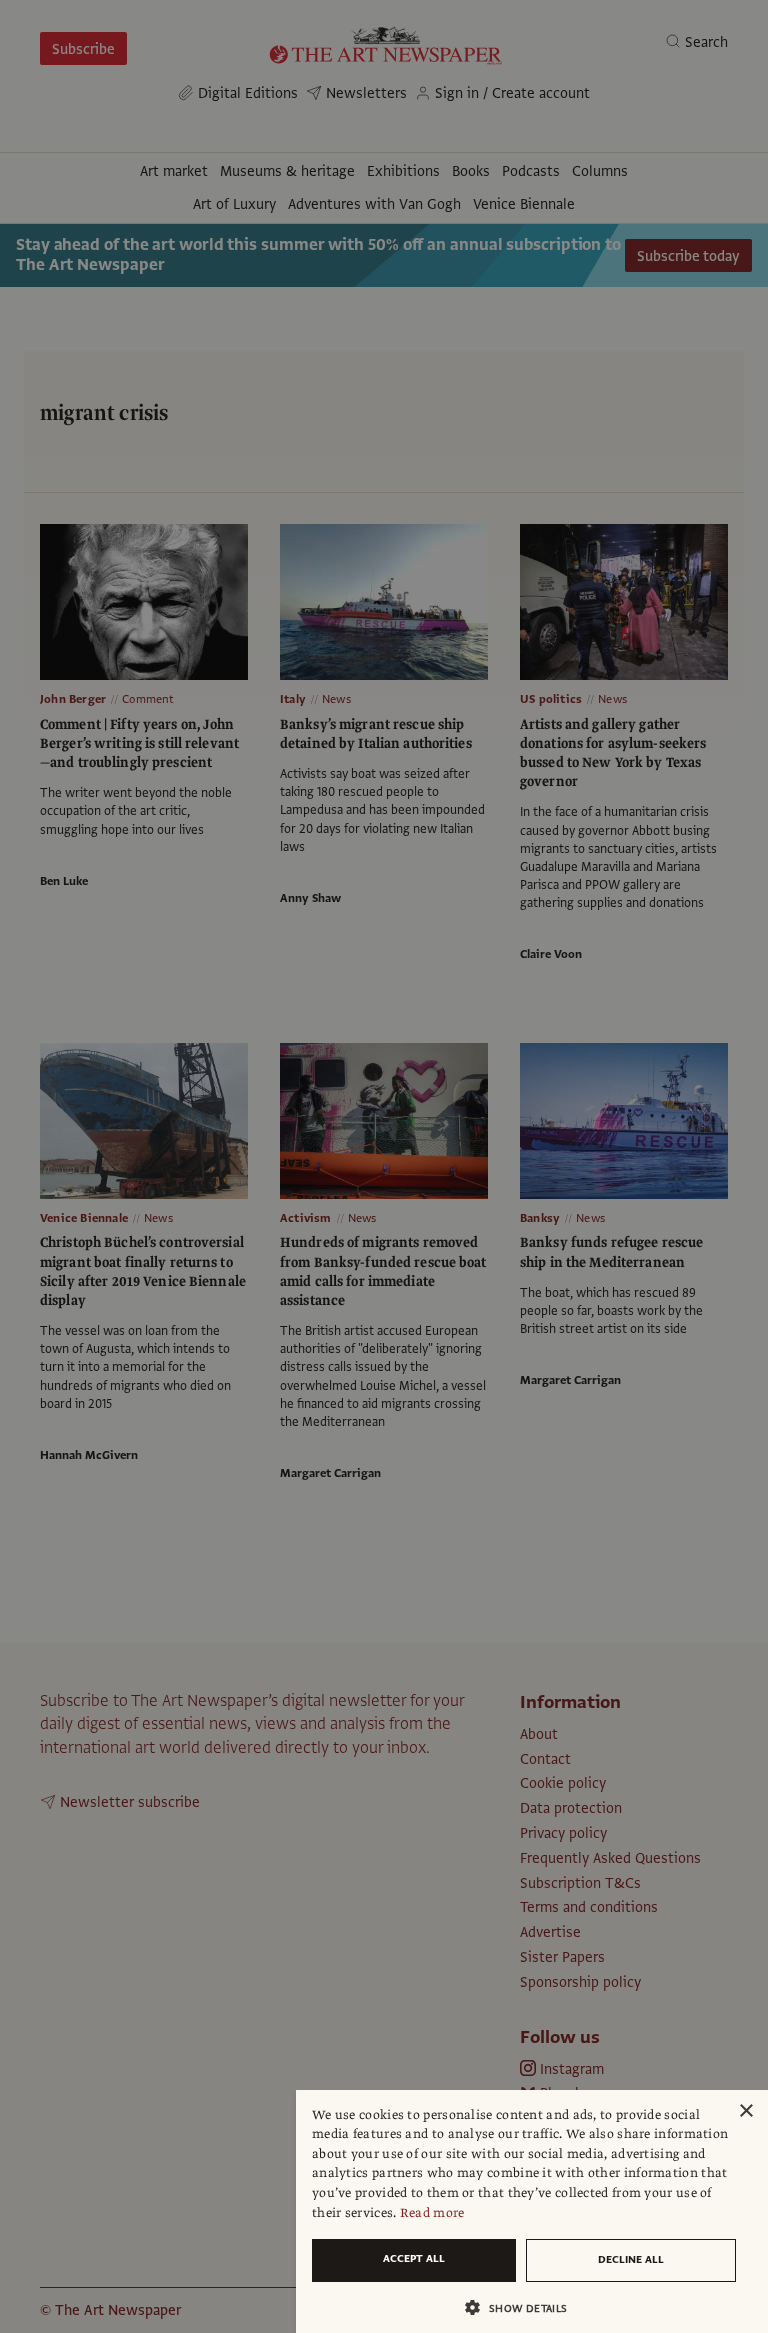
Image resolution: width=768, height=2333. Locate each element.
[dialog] (532, 2211)
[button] (524, 2307)
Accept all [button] (414, 2258)
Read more (432, 2213)
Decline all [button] (631, 2259)
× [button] (745, 2111)
